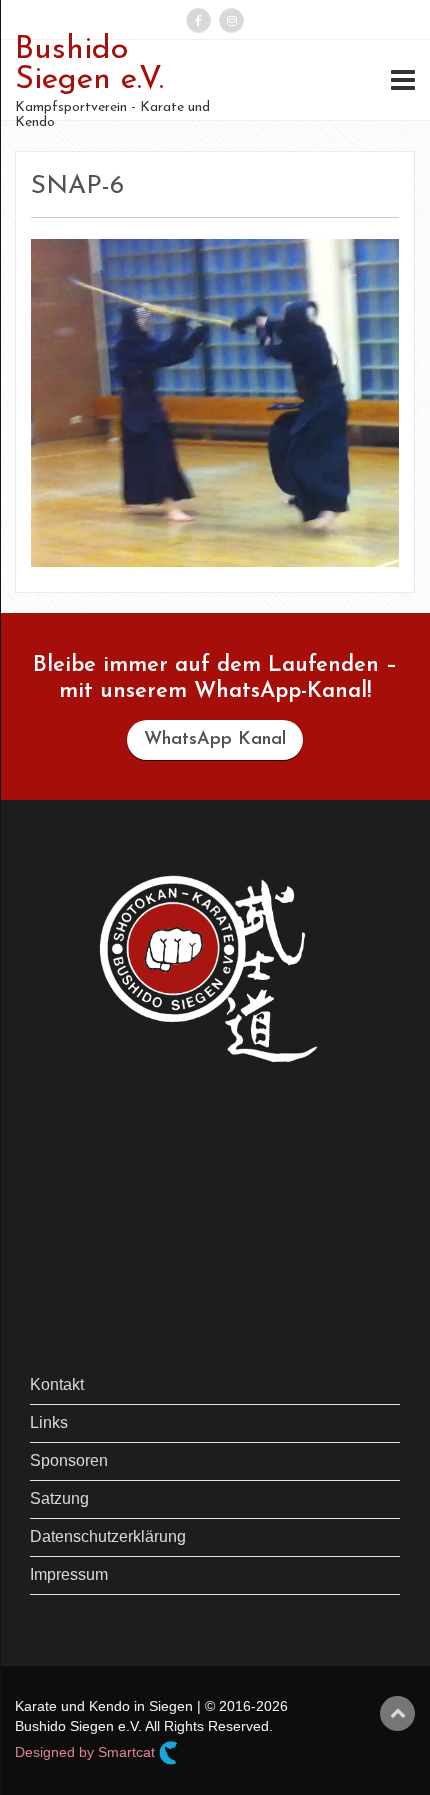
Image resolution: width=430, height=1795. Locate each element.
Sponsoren (69, 1460)
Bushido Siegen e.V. (89, 65)
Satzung (59, 1498)
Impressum (69, 1574)
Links (49, 1422)
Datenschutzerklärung (108, 1536)
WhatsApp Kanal (215, 740)
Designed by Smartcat (87, 1751)
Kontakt (57, 1384)
